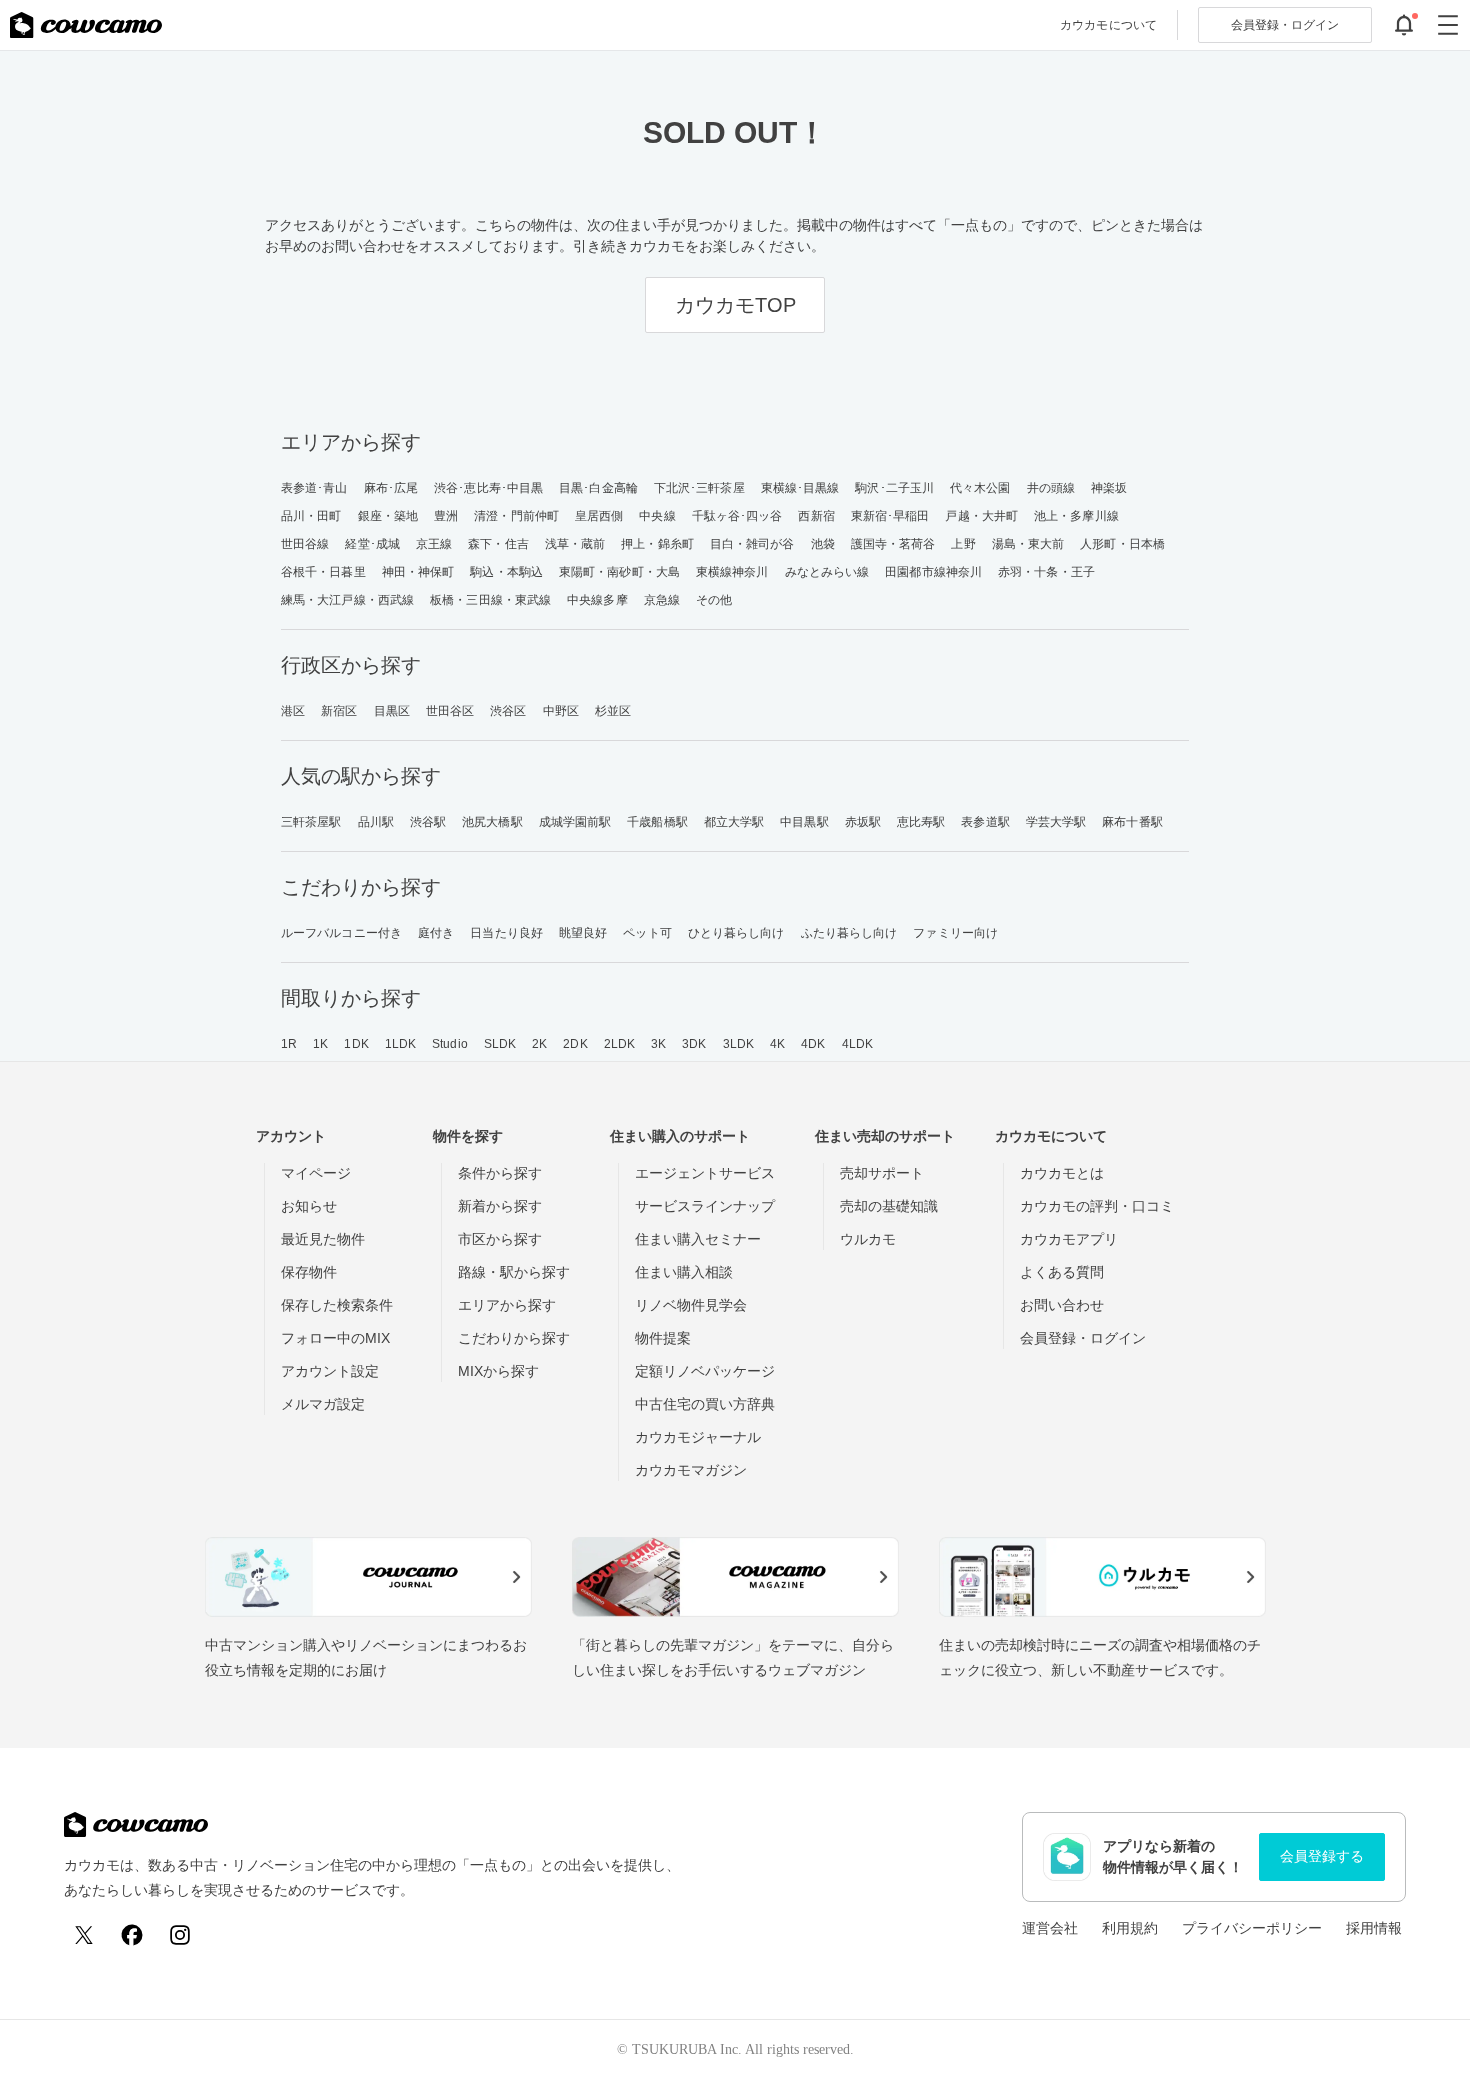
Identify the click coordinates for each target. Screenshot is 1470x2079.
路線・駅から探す (514, 1272)
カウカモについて (1108, 25)
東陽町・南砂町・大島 (619, 572)
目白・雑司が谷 (752, 544)
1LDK (400, 1044)
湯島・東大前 (1028, 544)
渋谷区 (508, 711)
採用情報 (1374, 1928)
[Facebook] (132, 1935)
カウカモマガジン (691, 1470)
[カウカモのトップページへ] (86, 25)
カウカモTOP (735, 305)
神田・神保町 (418, 572)
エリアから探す (507, 1305)
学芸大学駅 (1056, 822)
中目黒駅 (804, 822)
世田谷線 (305, 544)
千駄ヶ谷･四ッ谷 (737, 516)
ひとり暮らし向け (736, 933)
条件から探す (500, 1173)
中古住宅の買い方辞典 (705, 1404)
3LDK (738, 1044)
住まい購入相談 (684, 1272)
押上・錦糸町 (657, 544)
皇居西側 (599, 516)
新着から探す (500, 1206)
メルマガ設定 (323, 1404)
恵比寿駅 (921, 822)
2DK (575, 1044)
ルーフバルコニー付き (341, 933)
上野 (963, 544)
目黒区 (392, 711)
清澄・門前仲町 (516, 516)
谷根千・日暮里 (323, 572)
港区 (293, 711)
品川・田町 (311, 516)
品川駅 (376, 822)
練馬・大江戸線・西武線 (347, 600)
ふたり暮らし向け (849, 933)
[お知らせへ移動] (1404, 25)
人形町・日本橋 (1122, 544)
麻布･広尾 (391, 488)
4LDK (857, 1044)
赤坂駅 (863, 822)
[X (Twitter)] (84, 1935)
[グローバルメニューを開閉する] (1448, 25)
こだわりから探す (514, 1338)
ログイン (1285, 25)
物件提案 (663, 1338)
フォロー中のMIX (335, 1338)
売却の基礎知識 (889, 1206)
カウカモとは (1062, 1173)
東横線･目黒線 (800, 488)
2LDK (619, 1044)
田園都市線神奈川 (933, 572)
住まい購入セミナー (698, 1239)
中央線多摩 (597, 600)
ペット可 (647, 933)
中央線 (657, 516)
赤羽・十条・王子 (1046, 572)
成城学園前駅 (575, 822)
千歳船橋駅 (657, 822)
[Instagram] (180, 1935)
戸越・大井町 (981, 516)
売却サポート (882, 1173)
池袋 (823, 544)
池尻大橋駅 (492, 822)
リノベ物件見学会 (691, 1305)
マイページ (316, 1173)
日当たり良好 (506, 933)
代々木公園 (980, 488)
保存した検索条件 (337, 1305)
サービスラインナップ (705, 1206)
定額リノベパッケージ (705, 1371)
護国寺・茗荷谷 (893, 544)
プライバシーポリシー (1252, 1928)
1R (289, 1044)
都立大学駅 (734, 822)
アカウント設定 (330, 1371)
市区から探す (500, 1239)
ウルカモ (868, 1239)
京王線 (434, 544)
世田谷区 (450, 711)
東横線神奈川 (732, 572)
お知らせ (309, 1206)
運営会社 (1050, 1928)
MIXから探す (498, 1371)
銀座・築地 (388, 516)
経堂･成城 (372, 544)
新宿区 (339, 711)
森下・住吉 (498, 544)
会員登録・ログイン (1083, 1338)
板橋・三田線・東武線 (490, 600)
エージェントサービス (705, 1173)
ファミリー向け (955, 933)
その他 (714, 600)
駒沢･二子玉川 (894, 488)
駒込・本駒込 (506, 572)
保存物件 (309, 1272)
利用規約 (1130, 1928)
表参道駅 (985, 822)
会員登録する (1322, 1856)
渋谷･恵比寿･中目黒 (488, 488)
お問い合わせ (1062, 1305)
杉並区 (613, 711)
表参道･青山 (314, 488)
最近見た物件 (323, 1239)
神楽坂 (1109, 488)
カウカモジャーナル (698, 1437)
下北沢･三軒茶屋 (699, 488)
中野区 (561, 711)
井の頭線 (1051, 488)
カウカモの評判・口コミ (1097, 1206)
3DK (694, 1044)
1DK (356, 1044)
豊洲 (446, 516)
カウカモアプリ (1069, 1239)
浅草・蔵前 (575, 544)
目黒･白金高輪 (598, 488)
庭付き (436, 933)
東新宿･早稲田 (890, 516)
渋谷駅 (428, 822)
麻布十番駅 (1132, 822)
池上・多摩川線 (1076, 516)
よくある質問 (1062, 1272)
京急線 (662, 600)
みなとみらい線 (827, 572)
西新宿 (816, 516)
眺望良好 (583, 933)
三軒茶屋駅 (311, 822)
